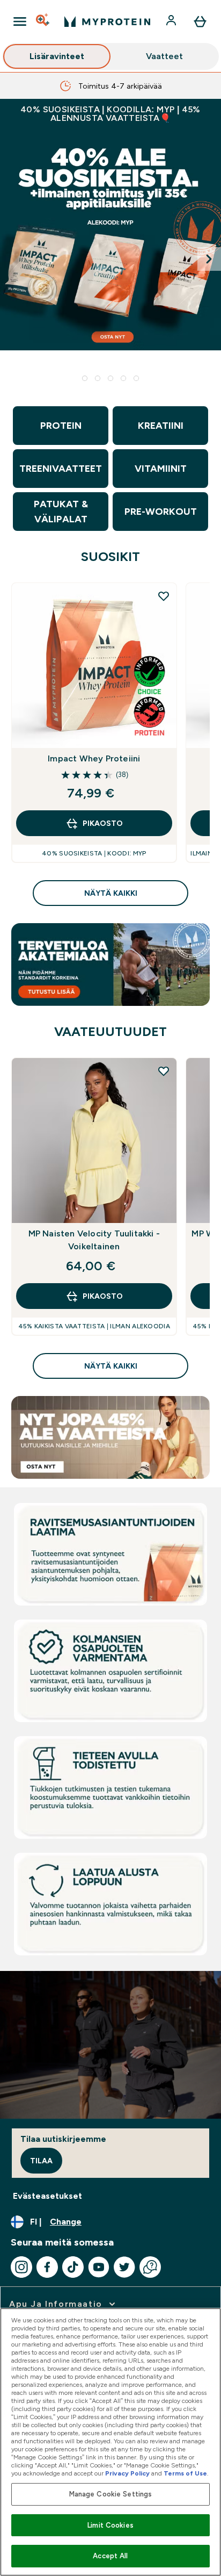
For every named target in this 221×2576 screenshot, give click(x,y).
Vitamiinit (161, 469)
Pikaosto (103, 823)
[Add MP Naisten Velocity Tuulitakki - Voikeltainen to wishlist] (164, 1071)
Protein (61, 426)
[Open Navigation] (20, 21)
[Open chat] (150, 2267)
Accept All (110, 2556)
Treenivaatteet (61, 469)
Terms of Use (185, 2473)
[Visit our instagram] (21, 2267)
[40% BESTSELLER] (110, 259)
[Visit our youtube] (99, 2267)
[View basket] (200, 21)
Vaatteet (164, 56)
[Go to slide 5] (136, 378)
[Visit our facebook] (47, 2267)
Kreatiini (161, 426)
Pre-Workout (161, 512)
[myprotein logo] (107, 21)
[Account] (172, 21)
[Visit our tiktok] (73, 2267)
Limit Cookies (110, 2525)
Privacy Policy (127, 2473)
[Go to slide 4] (123, 378)
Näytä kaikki (111, 893)
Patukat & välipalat (61, 512)
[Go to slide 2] (98, 378)
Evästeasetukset (47, 2196)
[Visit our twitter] (124, 2267)
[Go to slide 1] (85, 378)
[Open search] (43, 21)
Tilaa (41, 2161)
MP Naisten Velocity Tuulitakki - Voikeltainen (94, 1240)
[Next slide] (209, 259)
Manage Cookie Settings (111, 2494)
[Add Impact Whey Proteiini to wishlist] (164, 596)
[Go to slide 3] (110, 378)
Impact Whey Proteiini (94, 758)
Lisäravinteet (57, 56)
